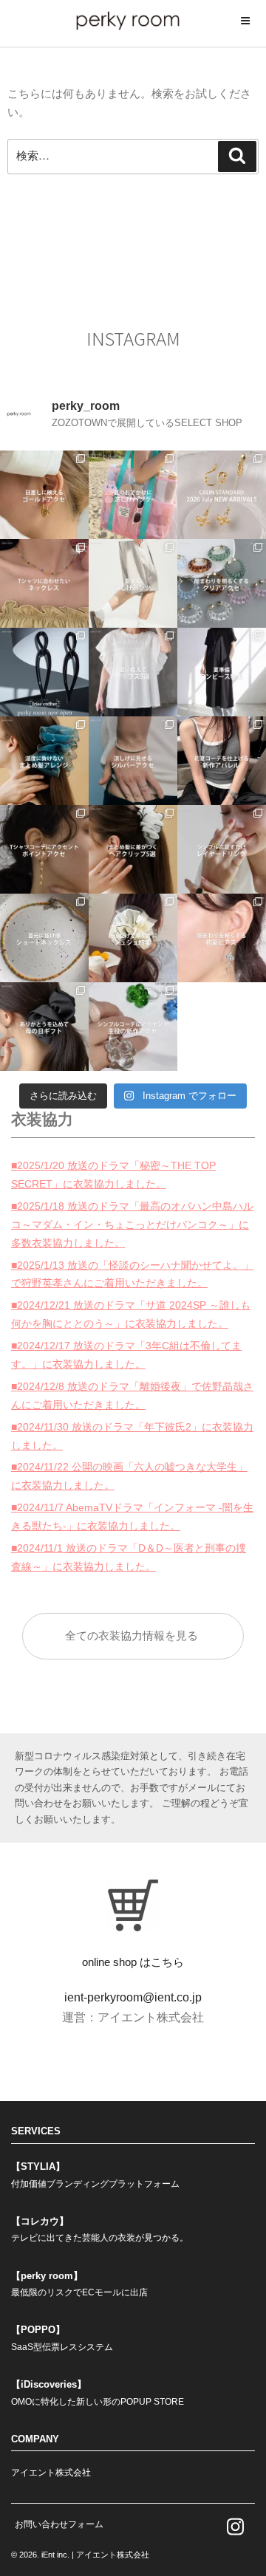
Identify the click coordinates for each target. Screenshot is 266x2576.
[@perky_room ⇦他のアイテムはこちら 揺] (222, 938)
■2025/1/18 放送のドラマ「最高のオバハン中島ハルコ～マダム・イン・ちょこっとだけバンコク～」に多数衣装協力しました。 (132, 1224)
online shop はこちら (133, 1962)
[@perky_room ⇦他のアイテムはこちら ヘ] (44, 761)
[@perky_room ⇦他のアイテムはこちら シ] (133, 1027)
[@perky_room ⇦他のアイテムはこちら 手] (222, 849)
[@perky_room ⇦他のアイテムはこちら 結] (133, 938)
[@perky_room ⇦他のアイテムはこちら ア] (133, 849)
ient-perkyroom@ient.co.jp (133, 1997)
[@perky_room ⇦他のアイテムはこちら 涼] (133, 583)
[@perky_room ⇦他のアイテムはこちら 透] (222, 583)
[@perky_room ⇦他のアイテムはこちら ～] (222, 495)
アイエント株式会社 (51, 2473)
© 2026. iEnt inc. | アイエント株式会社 (80, 2555)
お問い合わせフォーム (59, 2524)
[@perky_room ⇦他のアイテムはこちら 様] (133, 495)
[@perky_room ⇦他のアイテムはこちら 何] (133, 672)
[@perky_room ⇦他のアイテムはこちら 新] (44, 672)
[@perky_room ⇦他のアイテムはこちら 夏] (44, 495)
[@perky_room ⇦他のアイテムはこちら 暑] (222, 672)
